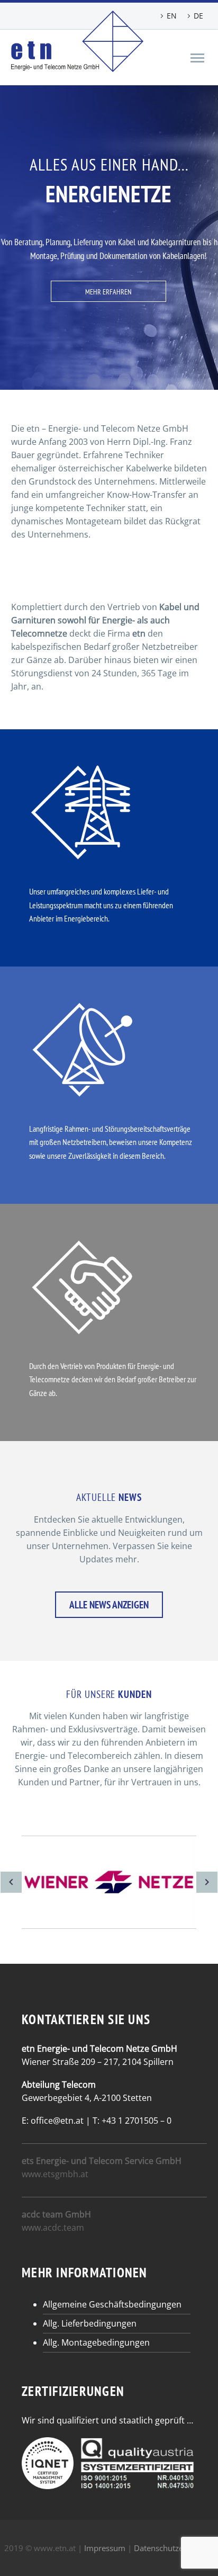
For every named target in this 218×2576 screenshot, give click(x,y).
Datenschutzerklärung (174, 2548)
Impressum (105, 2548)
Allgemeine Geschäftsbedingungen (112, 2304)
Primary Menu (197, 58)
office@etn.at (57, 2121)
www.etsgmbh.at (55, 2174)
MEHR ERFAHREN (108, 292)
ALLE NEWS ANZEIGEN (109, 1605)
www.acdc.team (53, 2228)
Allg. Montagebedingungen (96, 2342)
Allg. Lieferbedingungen (90, 2323)
